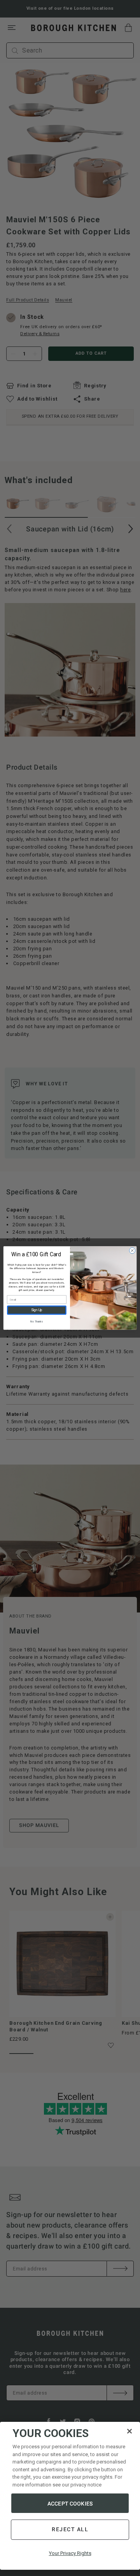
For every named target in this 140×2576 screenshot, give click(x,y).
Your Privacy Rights (70, 2553)
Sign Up (37, 1310)
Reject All (70, 2529)
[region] (70, 2496)
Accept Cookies (70, 2504)
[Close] (129, 2431)
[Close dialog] (132, 1251)
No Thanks (37, 1321)
